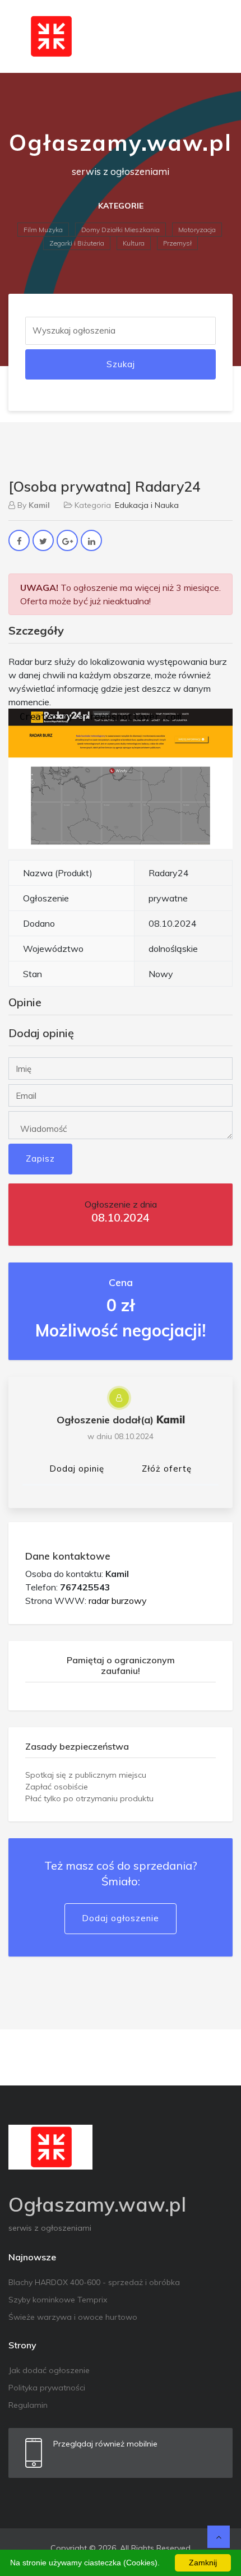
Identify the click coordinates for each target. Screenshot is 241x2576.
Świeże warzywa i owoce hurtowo (73, 2317)
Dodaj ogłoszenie (121, 1918)
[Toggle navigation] (217, 36)
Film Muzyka (43, 230)
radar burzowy (118, 1601)
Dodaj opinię (77, 1469)
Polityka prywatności (47, 2388)
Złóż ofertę (167, 1469)
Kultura (134, 243)
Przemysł (177, 243)
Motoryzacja (197, 230)
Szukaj (121, 364)
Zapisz (40, 1158)
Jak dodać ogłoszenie (49, 2370)
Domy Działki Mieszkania (121, 230)
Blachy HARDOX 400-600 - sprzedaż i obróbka (94, 2282)
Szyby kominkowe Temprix (58, 2300)
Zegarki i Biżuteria (77, 243)
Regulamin (28, 2405)
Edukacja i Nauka (147, 505)
